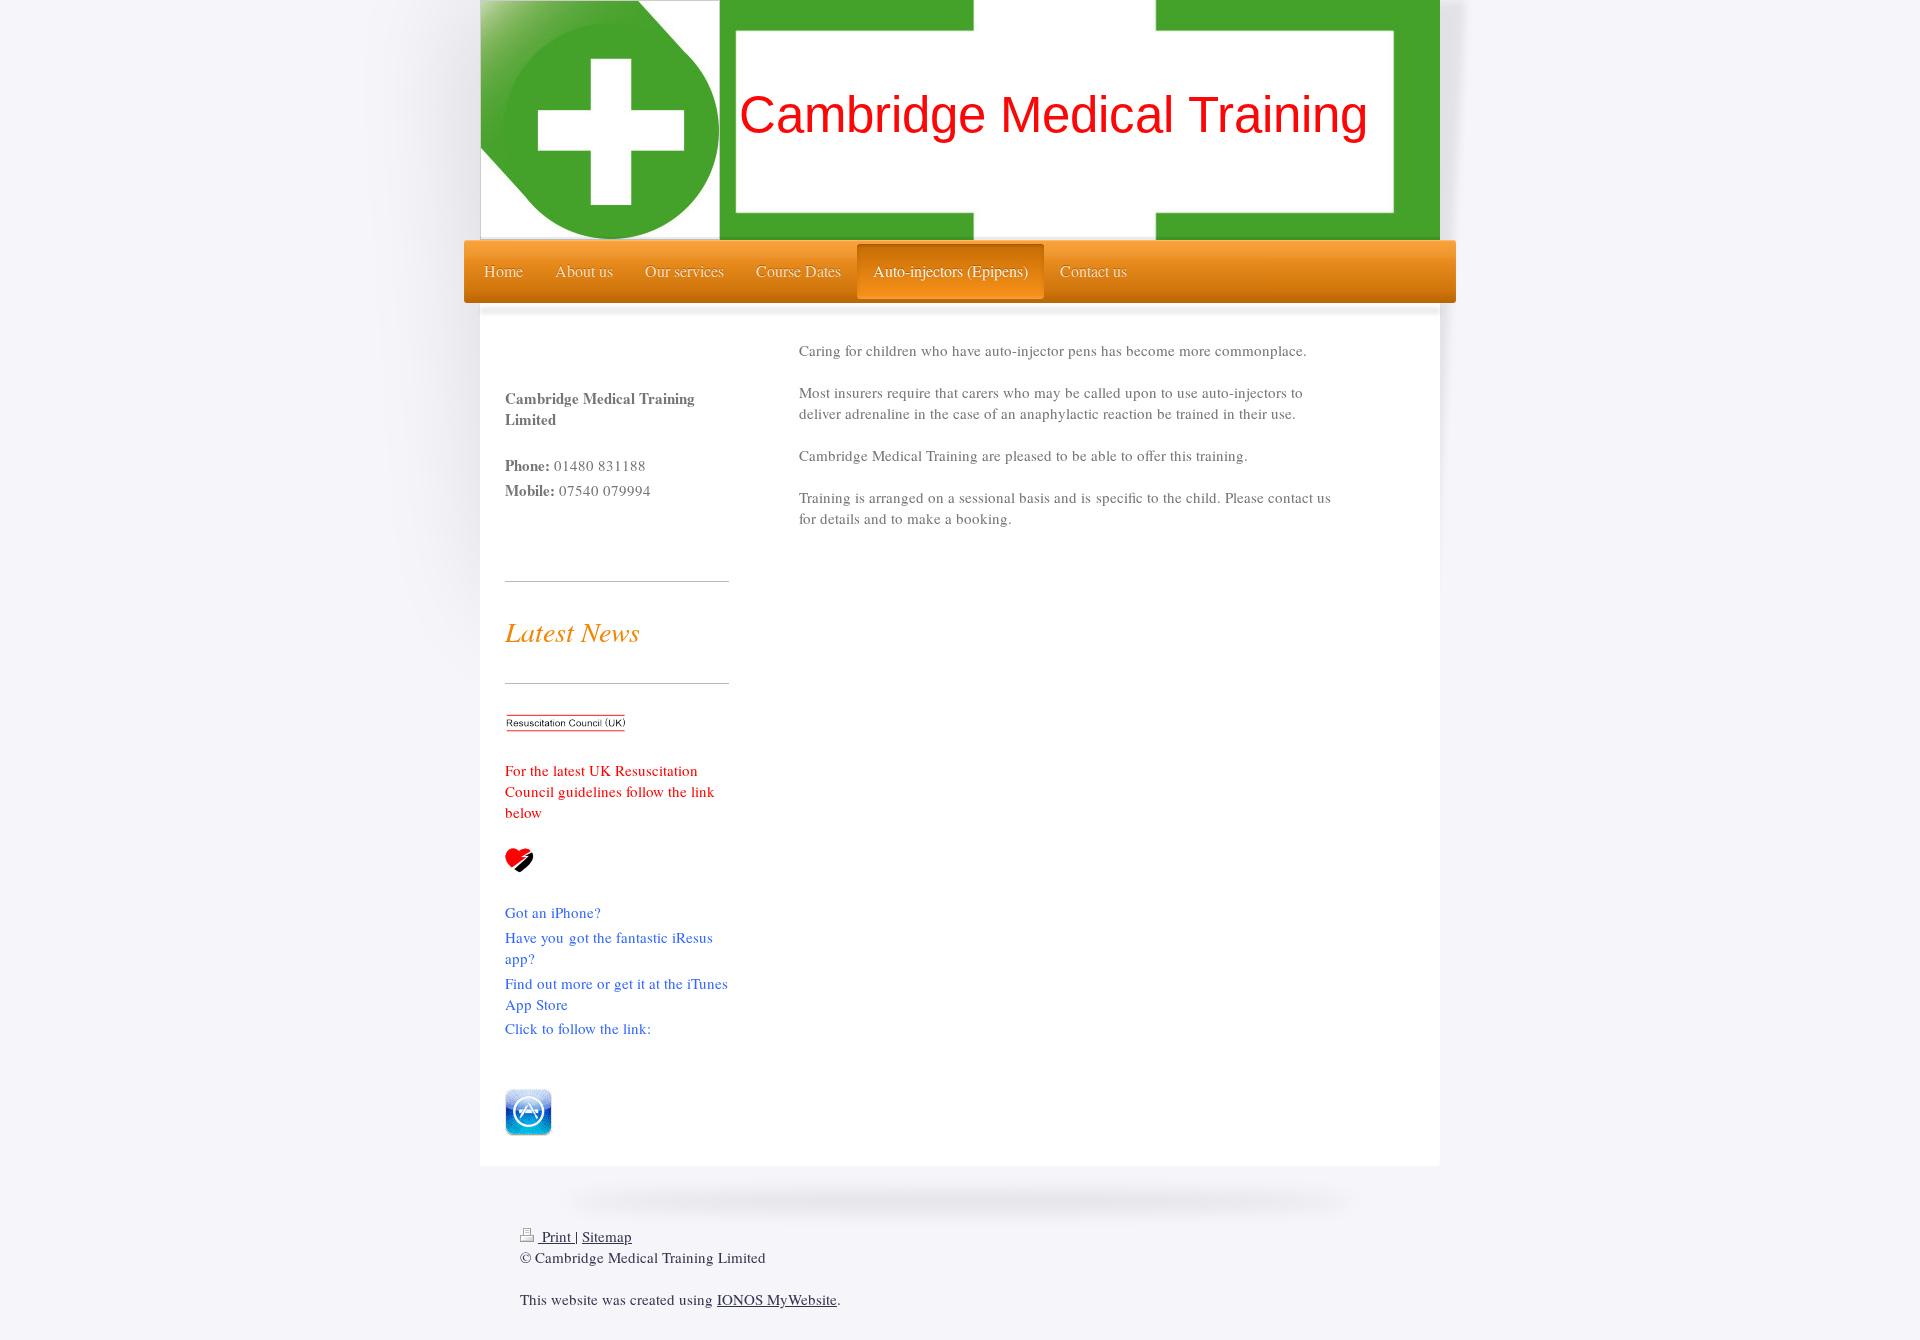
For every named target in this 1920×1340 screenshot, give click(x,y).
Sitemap (607, 1236)
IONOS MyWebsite (777, 1299)
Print (556, 1236)
